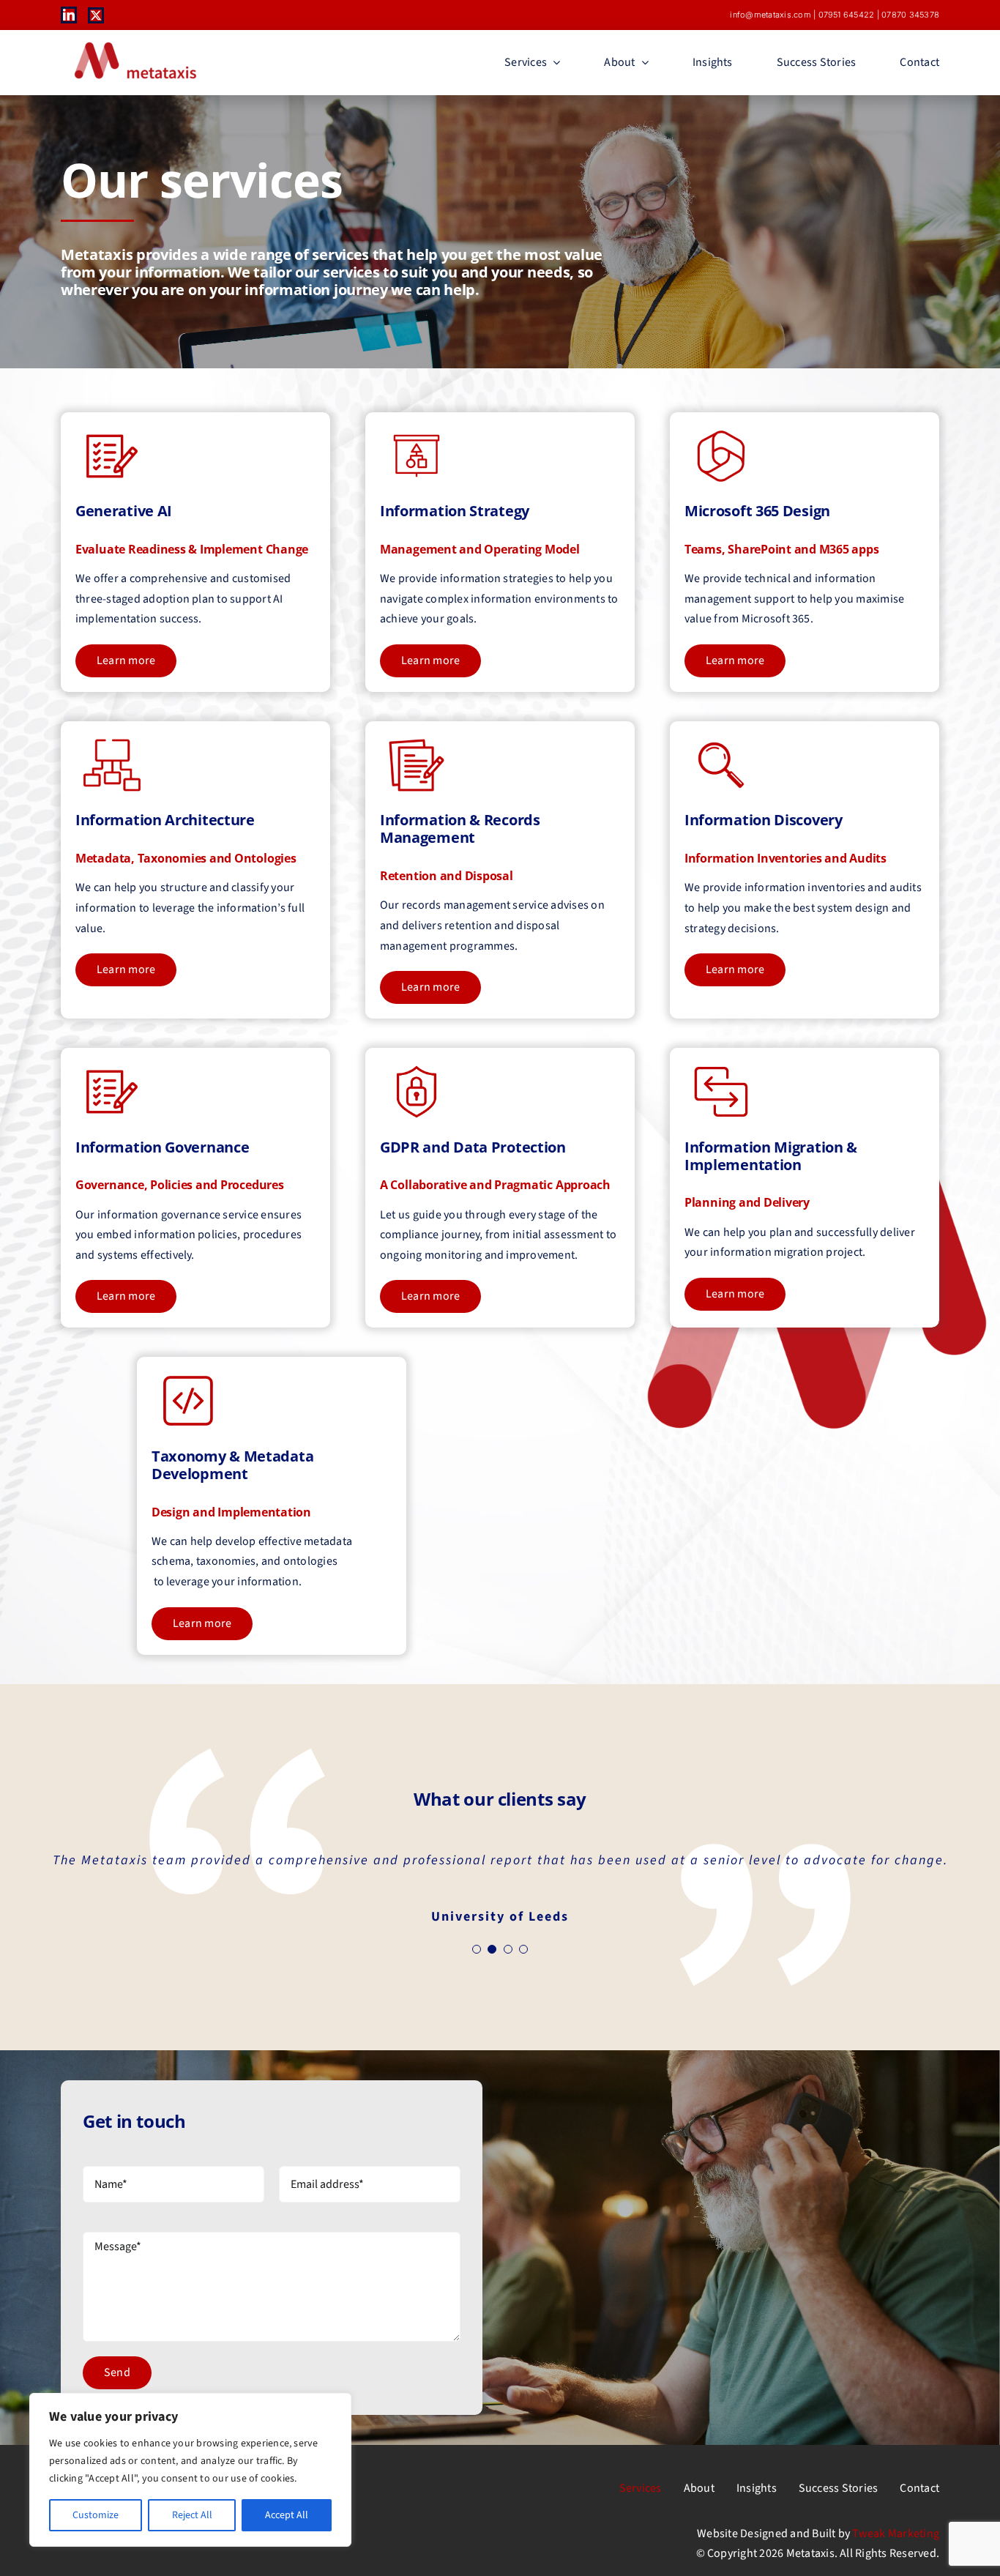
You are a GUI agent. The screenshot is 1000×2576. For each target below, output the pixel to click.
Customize (96, 2515)
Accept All (287, 2515)
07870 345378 (910, 15)
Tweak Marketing (896, 2534)
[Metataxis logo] (134, 43)
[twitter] (96, 15)
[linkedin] (69, 15)
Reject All (192, 2515)
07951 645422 (847, 15)
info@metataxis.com (770, 15)
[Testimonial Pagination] (477, 1949)
